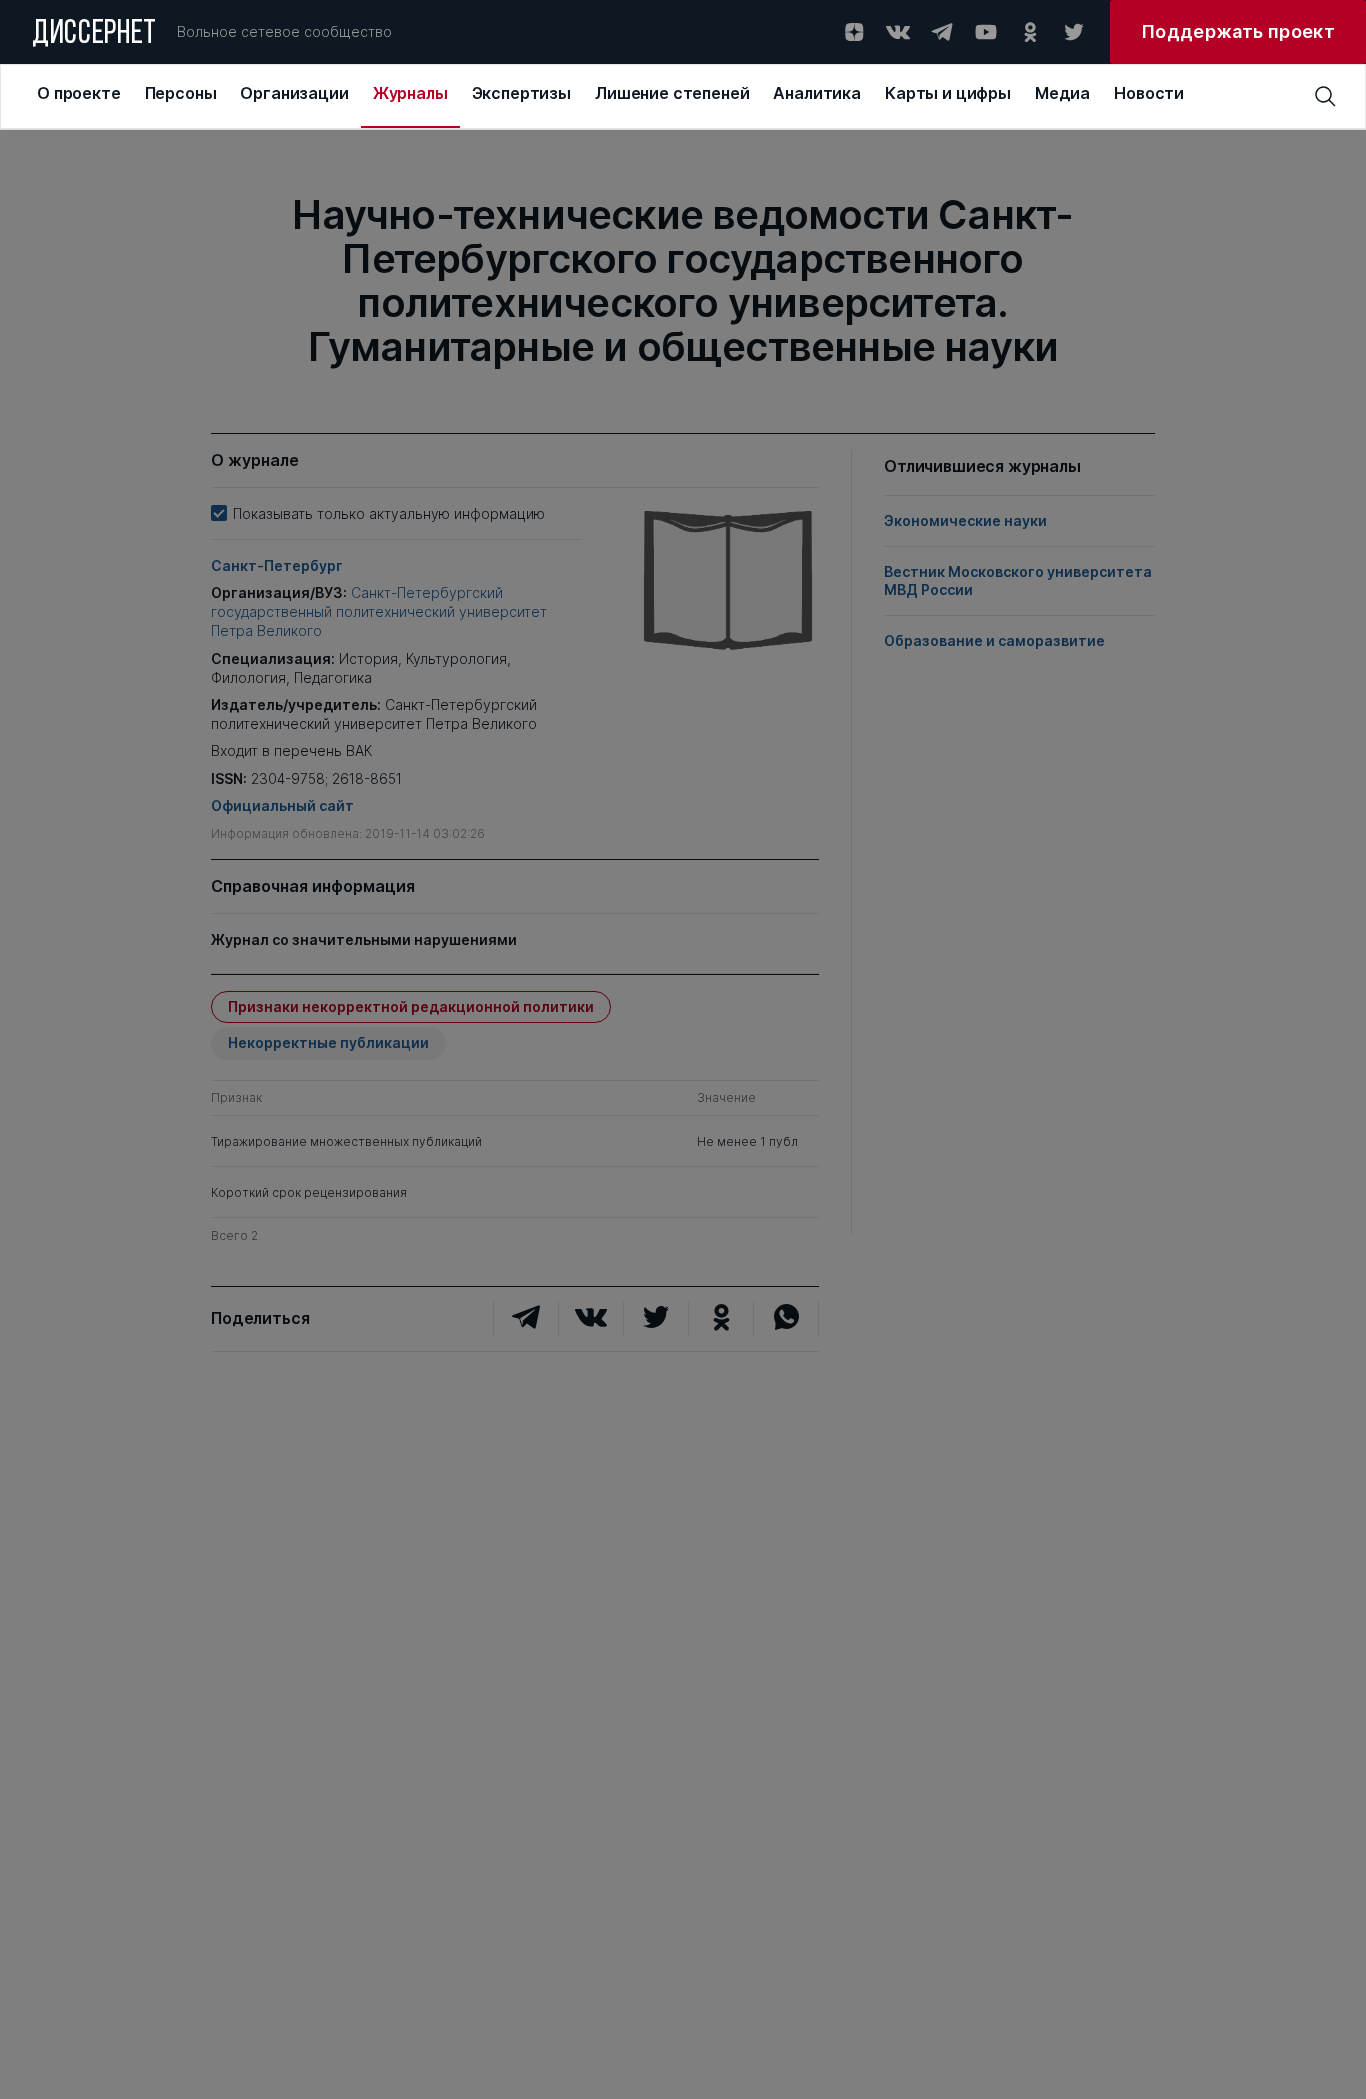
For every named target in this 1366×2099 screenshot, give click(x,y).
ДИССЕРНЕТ (94, 35)
